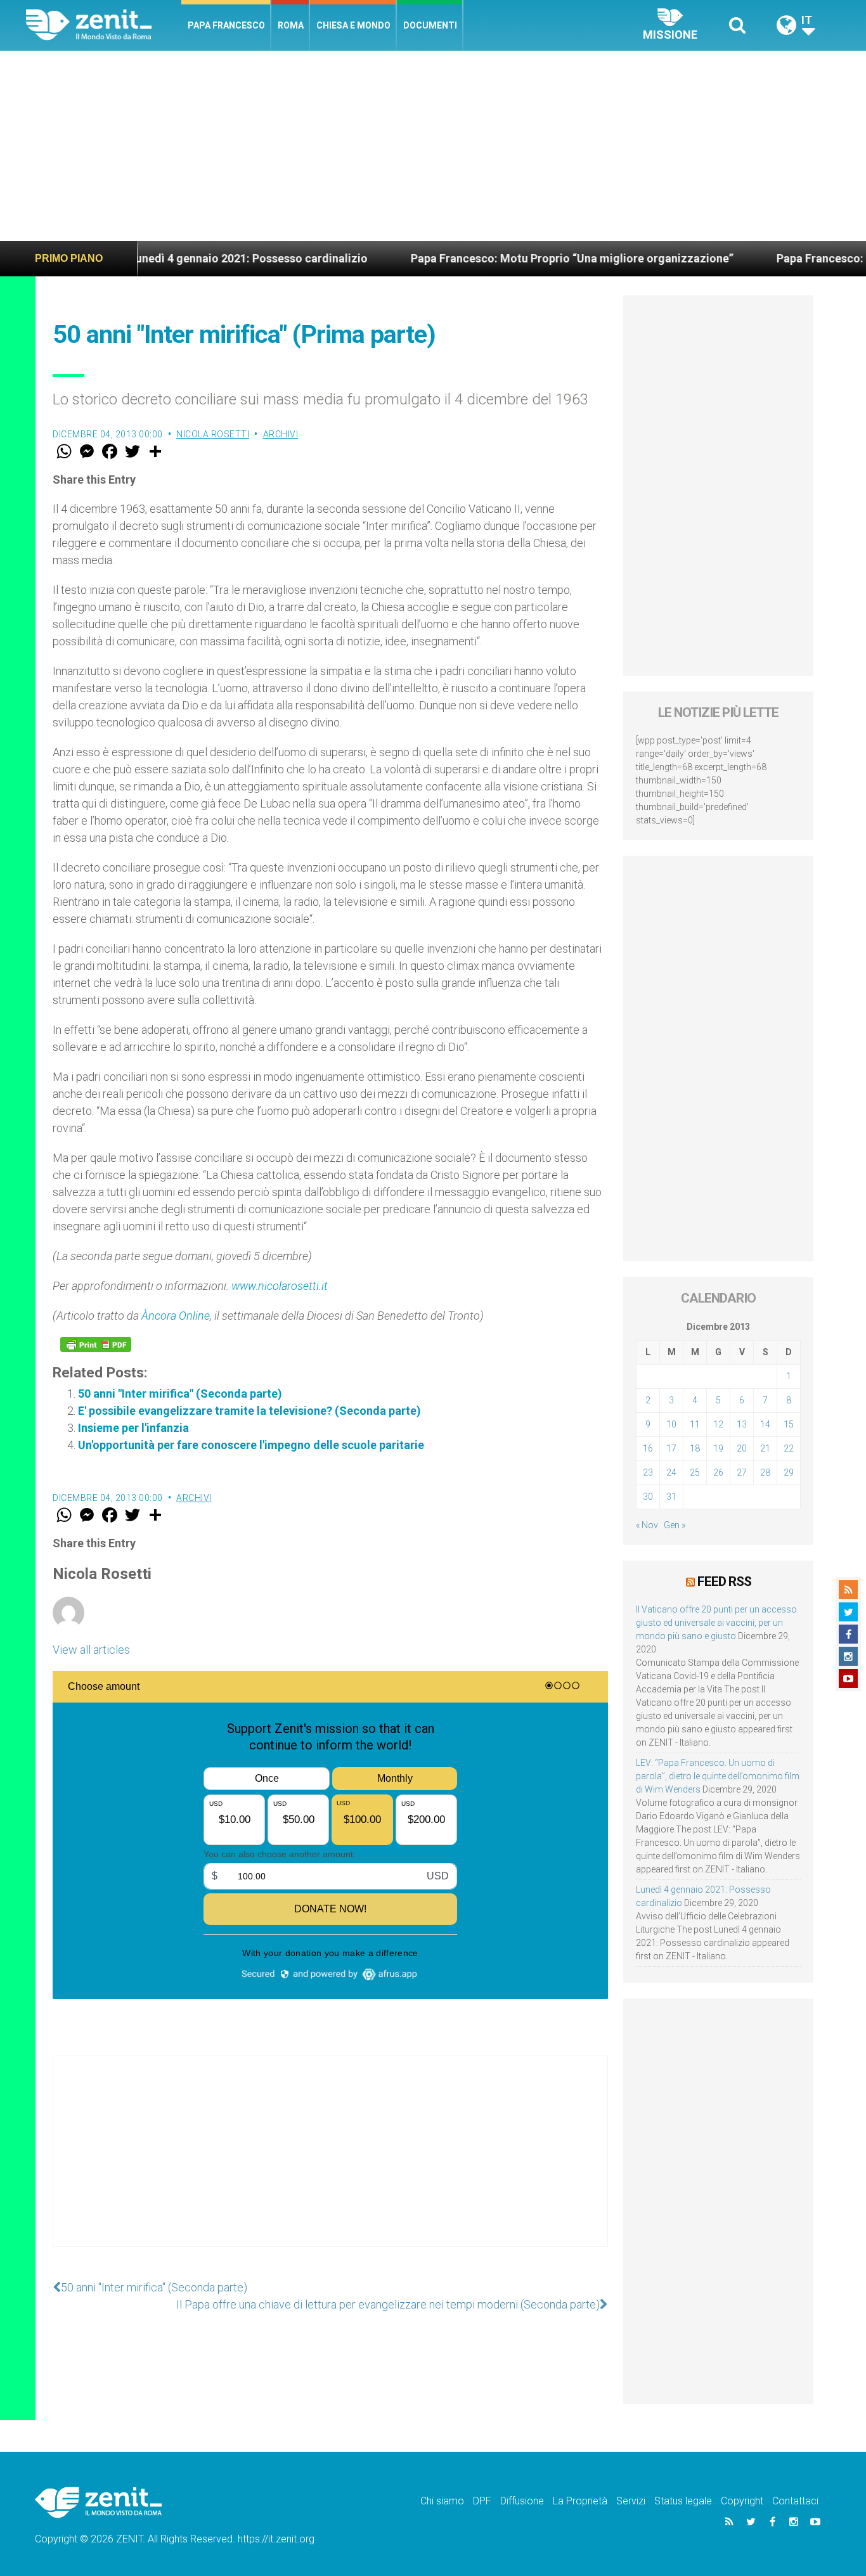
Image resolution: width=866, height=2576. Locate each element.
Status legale (683, 2501)
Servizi (631, 2501)
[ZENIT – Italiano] (104, 25)
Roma (291, 25)
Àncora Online (176, 1316)
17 (671, 1448)
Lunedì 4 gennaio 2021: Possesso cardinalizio (183, 258)
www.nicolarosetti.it (280, 1286)
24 (671, 1472)
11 (695, 1424)
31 (671, 1497)
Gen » (675, 1525)
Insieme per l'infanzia (133, 1428)
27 (742, 1472)
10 (671, 1424)
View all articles (91, 1650)
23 (648, 1472)
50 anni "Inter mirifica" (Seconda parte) (180, 1394)
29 (789, 1472)
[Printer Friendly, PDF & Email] (96, 1344)
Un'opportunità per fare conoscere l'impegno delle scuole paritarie (251, 1445)
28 (765, 1472)
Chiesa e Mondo (353, 25)
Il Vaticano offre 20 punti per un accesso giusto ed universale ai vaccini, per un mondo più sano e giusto (716, 1623)
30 (648, 1497)
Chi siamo (442, 2501)
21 (765, 1448)
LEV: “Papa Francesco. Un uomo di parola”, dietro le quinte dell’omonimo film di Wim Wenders (718, 1776)
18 (695, 1448)
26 (718, 1472)
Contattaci (795, 2501)
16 (648, 1448)
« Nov (647, 1525)
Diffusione (522, 2501)
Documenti (430, 25)
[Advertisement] (433, 146)
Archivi (281, 434)
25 (695, 1472)
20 (742, 1448)
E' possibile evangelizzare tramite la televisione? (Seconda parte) (249, 1411)
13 (742, 1424)
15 (789, 1424)
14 (765, 1424)
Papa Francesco (226, 25)
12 (718, 1424)
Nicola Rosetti (213, 434)
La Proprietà (580, 2501)
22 (789, 1448)
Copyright (742, 2501)
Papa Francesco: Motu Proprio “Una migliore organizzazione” (507, 258)
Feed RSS (724, 1581)
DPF (482, 2501)
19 (718, 1448)
